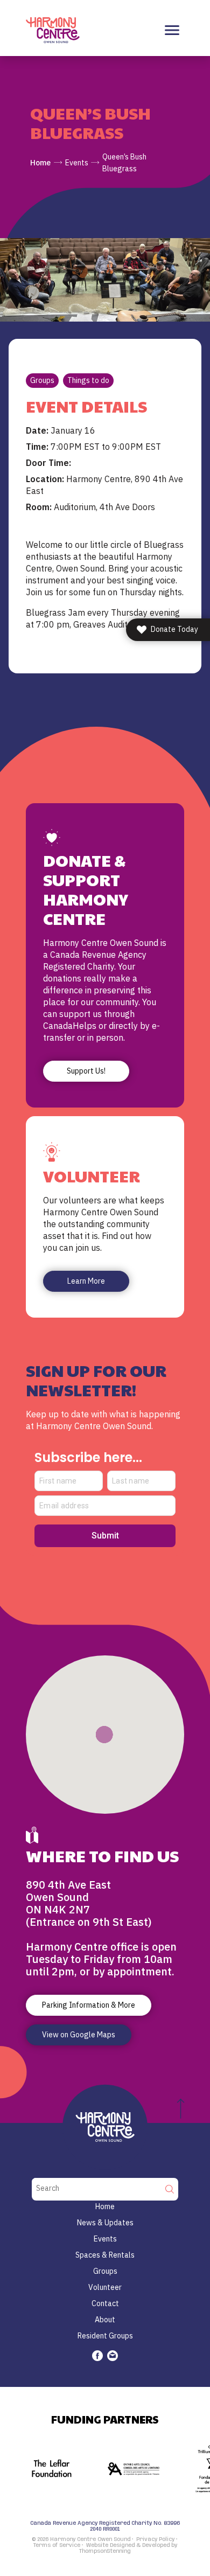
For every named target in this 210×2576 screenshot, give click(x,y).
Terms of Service (57, 2545)
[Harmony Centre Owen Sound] (53, 30)
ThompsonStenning (105, 2551)
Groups (42, 380)
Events (77, 163)
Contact (105, 2303)
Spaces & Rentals (105, 2255)
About (105, 2320)
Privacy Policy (155, 2539)
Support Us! (86, 1071)
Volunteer (105, 2287)
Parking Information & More (89, 2005)
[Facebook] (97, 2356)
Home (40, 163)
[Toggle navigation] (172, 30)
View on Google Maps (79, 2035)
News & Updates (105, 2223)
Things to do (88, 380)
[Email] (113, 2356)
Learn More (86, 1281)
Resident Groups (105, 2336)
